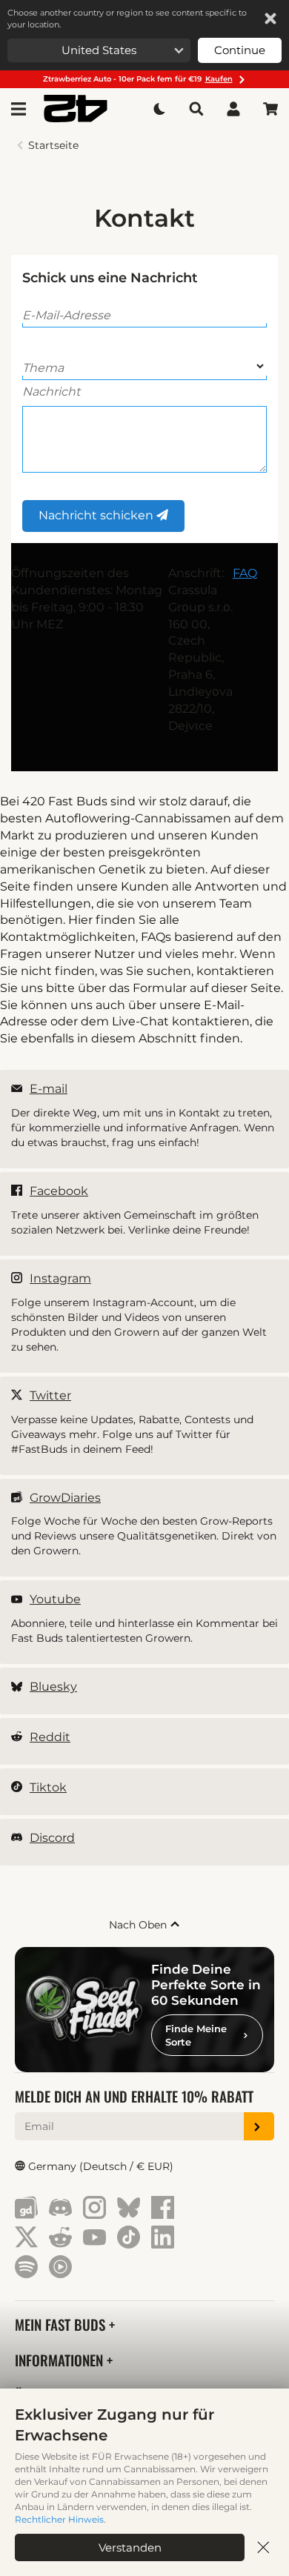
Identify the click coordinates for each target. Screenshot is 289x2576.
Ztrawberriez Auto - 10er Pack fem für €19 (138, 79)
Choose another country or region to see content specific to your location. (127, 19)
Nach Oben (139, 1925)
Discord (52, 1838)
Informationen (61, 2360)
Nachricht (51, 392)
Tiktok (48, 1787)
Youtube (55, 1599)
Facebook (59, 1191)
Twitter (50, 1395)
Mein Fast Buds (62, 2324)
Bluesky (53, 1687)
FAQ (245, 573)
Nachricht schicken (97, 515)
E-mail (49, 1089)
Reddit (50, 1737)
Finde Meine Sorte (196, 2035)
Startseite (53, 145)
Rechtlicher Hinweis (59, 2519)
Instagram (60, 1278)
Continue (240, 50)
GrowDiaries (65, 1498)
